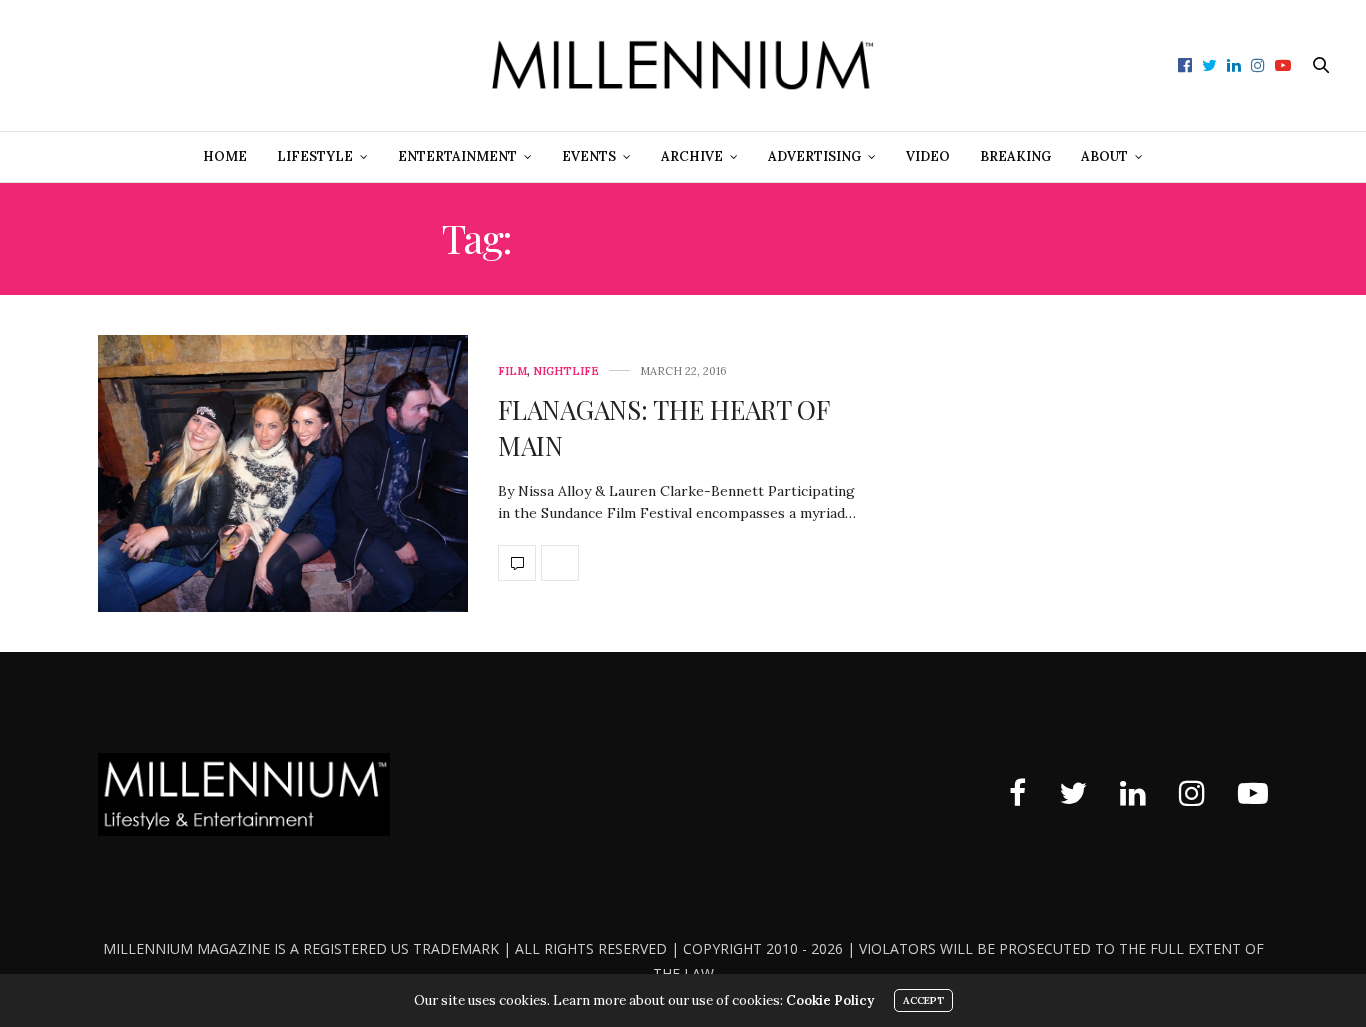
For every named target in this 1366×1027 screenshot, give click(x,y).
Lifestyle (315, 156)
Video (928, 156)
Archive (692, 156)
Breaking (1015, 156)
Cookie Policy (830, 1000)
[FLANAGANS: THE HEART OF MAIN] (283, 474)
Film (512, 371)
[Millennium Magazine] (682, 65)
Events (589, 156)
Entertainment (457, 156)
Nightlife (566, 371)
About (1104, 156)
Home (225, 156)
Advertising (814, 156)
